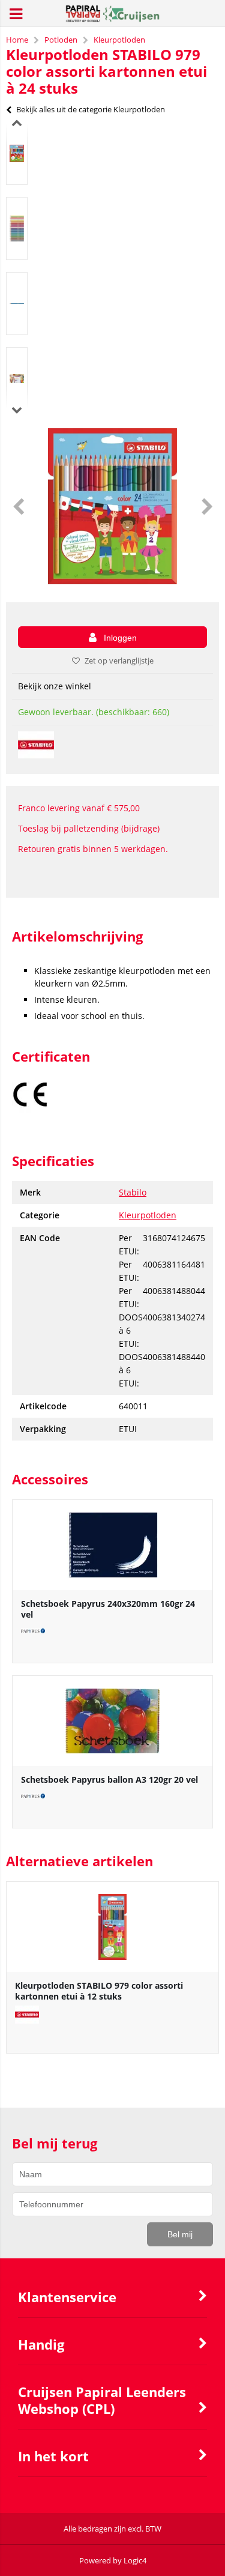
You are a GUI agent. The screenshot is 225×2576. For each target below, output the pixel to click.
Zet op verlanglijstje (119, 661)
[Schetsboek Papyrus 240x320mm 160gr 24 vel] (112, 1545)
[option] (17, 153)
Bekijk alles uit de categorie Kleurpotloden (91, 109)
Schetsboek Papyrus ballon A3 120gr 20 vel (109, 1779)
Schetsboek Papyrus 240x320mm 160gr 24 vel (108, 1609)
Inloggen (120, 638)
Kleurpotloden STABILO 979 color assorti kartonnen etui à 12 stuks (99, 1991)
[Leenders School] (112, 19)
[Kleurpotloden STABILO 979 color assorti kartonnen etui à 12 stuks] (112, 1927)
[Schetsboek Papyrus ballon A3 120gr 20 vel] (112, 1721)
